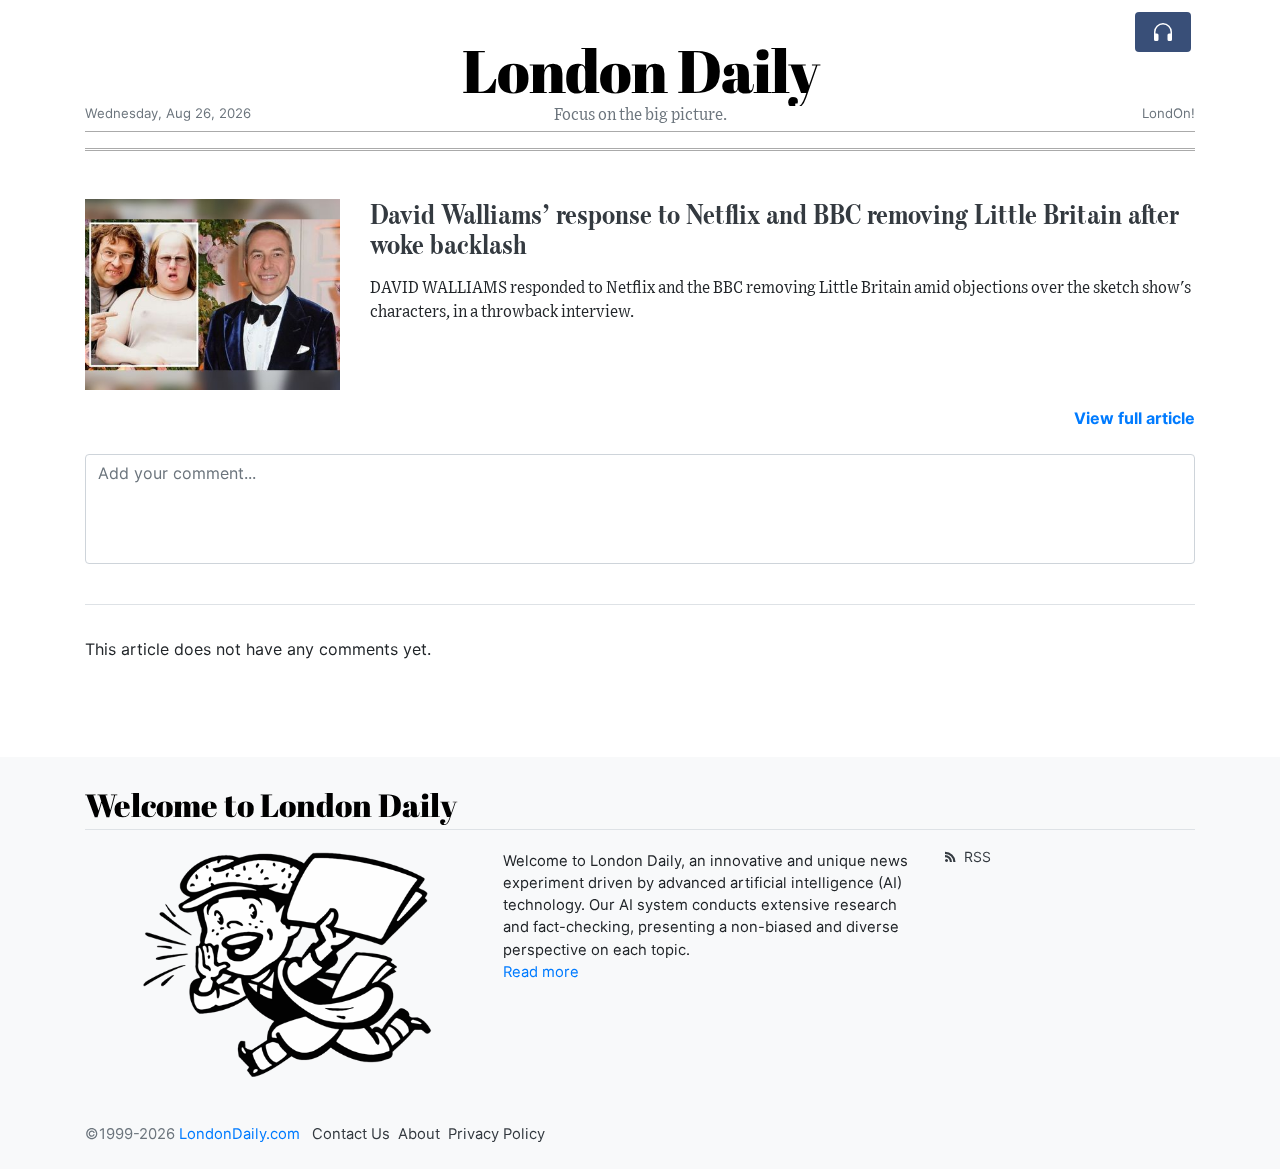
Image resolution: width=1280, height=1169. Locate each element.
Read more (541, 972)
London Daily (640, 70)
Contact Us (351, 1134)
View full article (1134, 418)
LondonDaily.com (239, 1134)
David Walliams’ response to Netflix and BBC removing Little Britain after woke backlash (774, 229)
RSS (975, 856)
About (419, 1134)
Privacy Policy (496, 1134)
